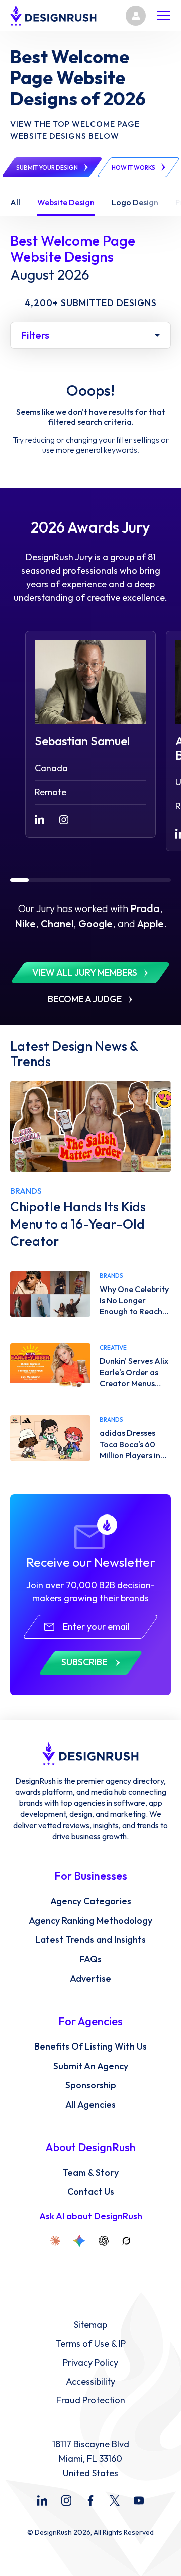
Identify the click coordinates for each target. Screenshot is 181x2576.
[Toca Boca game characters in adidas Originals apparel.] (50, 1438)
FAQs (90, 1959)
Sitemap (90, 2325)
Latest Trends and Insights (90, 1940)
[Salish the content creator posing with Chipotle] (90, 1126)
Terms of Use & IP (90, 2344)
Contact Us (91, 2192)
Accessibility (90, 2382)
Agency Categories (91, 1901)
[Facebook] (90, 2501)
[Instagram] (66, 2501)
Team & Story (90, 2173)
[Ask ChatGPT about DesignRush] (104, 2241)
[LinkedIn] (42, 2501)
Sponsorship (91, 2085)
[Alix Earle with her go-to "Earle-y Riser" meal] (50, 1366)
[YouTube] (139, 2501)
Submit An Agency (91, 2066)
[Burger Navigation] (163, 16)
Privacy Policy (90, 2363)
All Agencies (90, 2105)
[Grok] (126, 2241)
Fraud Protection (91, 2400)
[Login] (136, 16)
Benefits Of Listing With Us (90, 2047)
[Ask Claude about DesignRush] (55, 2241)
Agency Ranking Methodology (90, 1921)
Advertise (90, 1979)
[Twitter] (115, 2501)
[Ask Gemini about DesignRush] (79, 2241)
